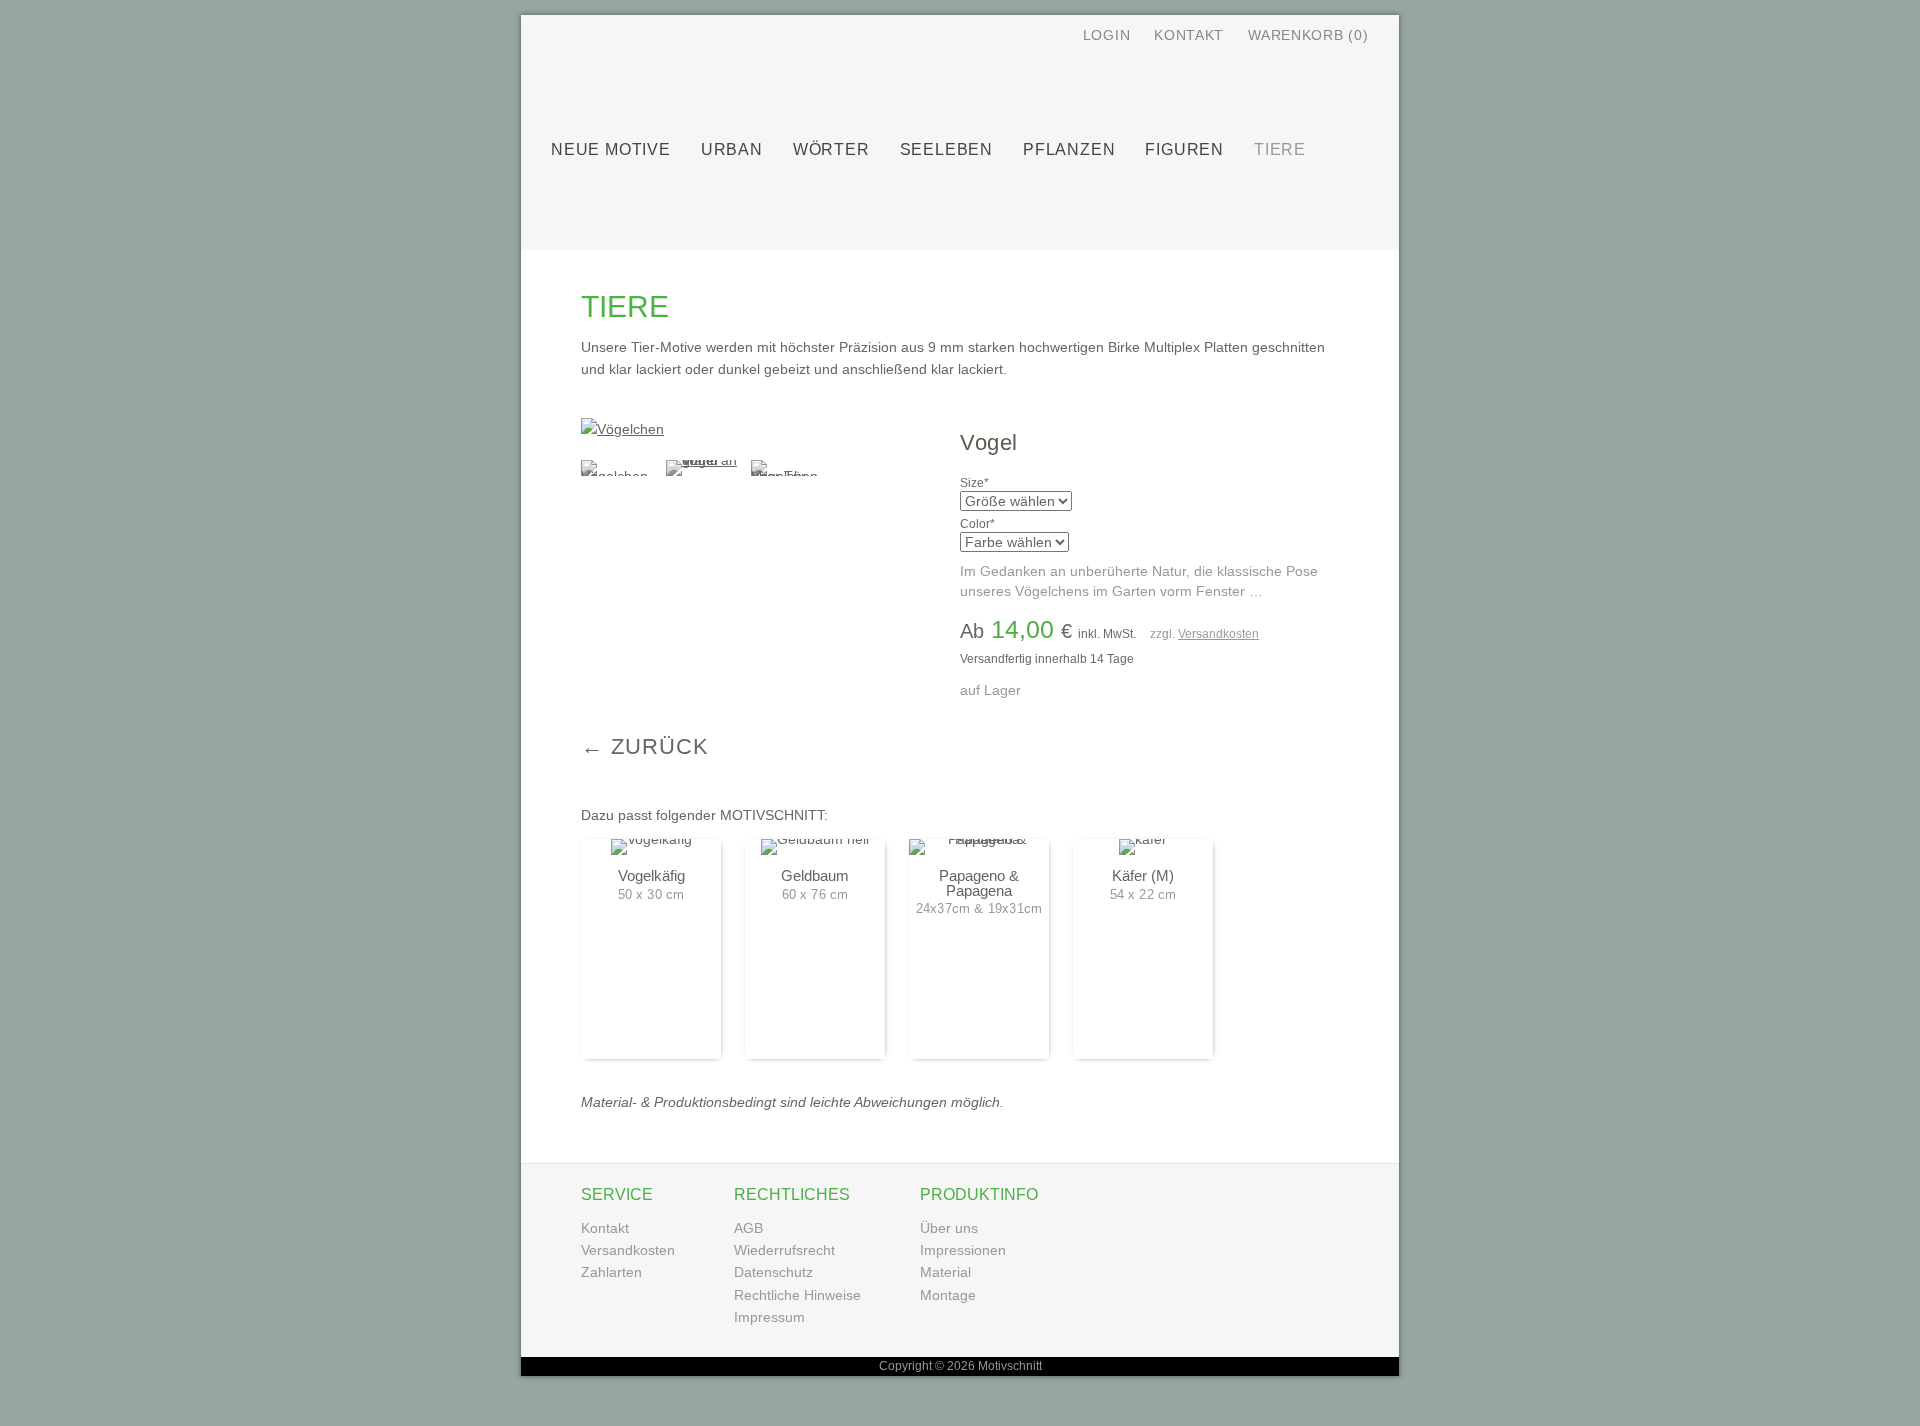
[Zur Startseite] (801, 78)
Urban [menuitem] (732, 149)
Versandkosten (1218, 634)
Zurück (660, 746)
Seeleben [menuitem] (946, 149)
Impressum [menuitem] (769, 1317)
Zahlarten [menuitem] (611, 1272)
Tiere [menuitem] (1280, 149)
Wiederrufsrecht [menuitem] (784, 1250)
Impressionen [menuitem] (963, 1250)
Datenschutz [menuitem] (773, 1272)
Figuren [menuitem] (1184, 149)
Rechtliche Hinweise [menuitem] (797, 1295)
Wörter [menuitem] (831, 149)
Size (986, 483)
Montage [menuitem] (948, 1295)
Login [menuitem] (1107, 35)
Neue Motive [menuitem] (611, 149)
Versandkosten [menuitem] (628, 1250)
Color (986, 524)
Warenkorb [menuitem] (1308, 35)
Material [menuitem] (945, 1272)
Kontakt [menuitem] (1189, 35)
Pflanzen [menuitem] (1069, 149)
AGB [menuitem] (748, 1228)
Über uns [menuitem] (949, 1228)
